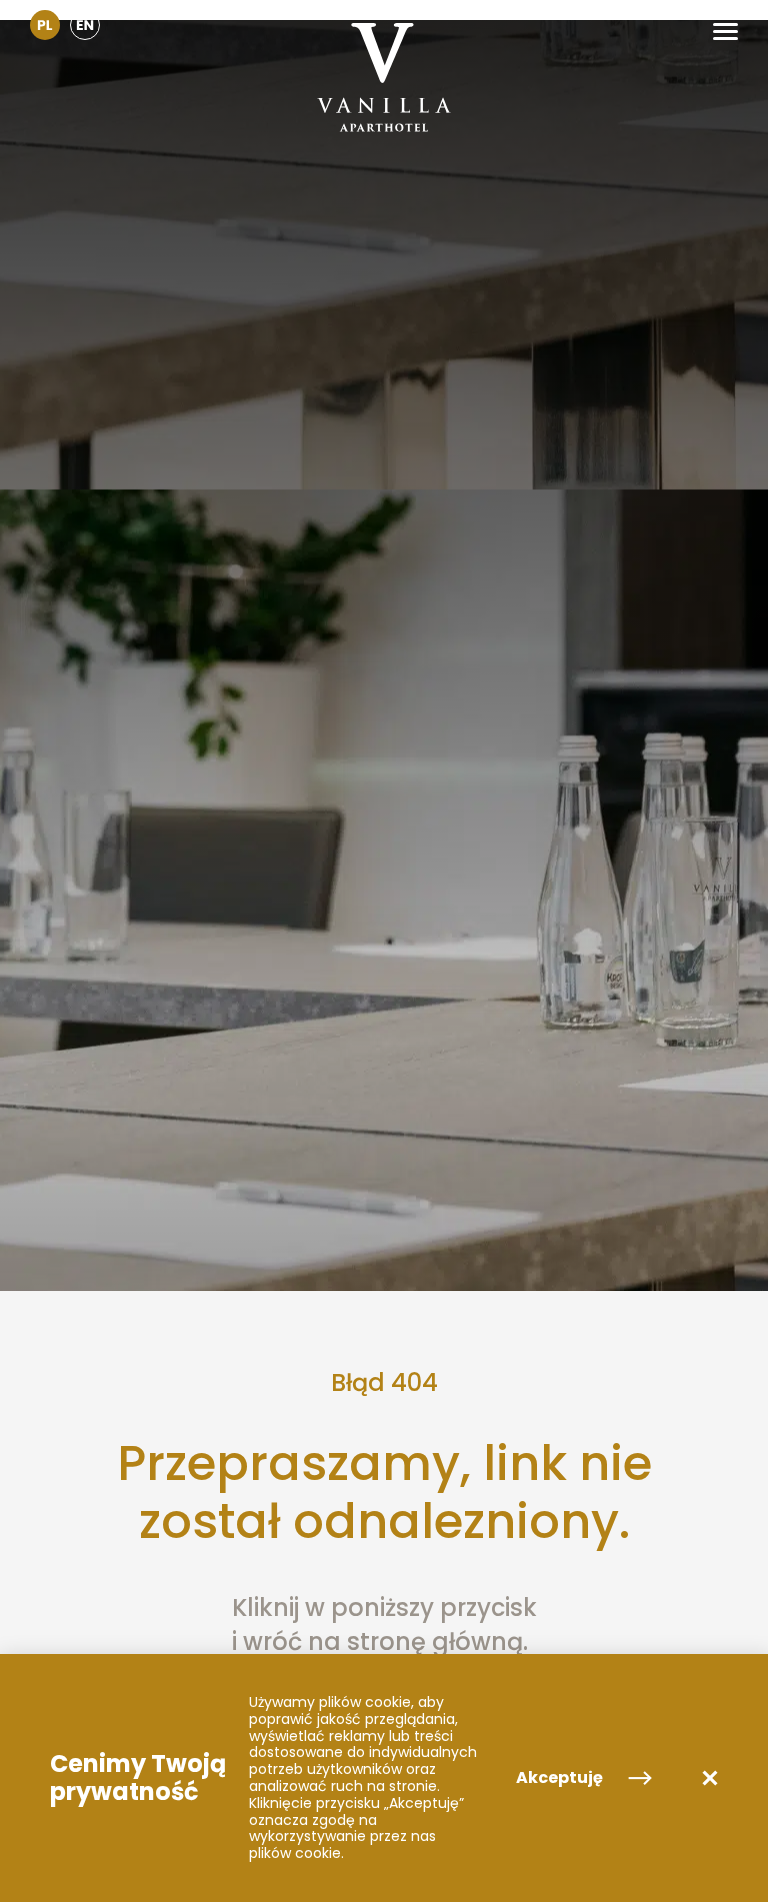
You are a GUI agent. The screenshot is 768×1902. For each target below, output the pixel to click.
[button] (725, 31)
